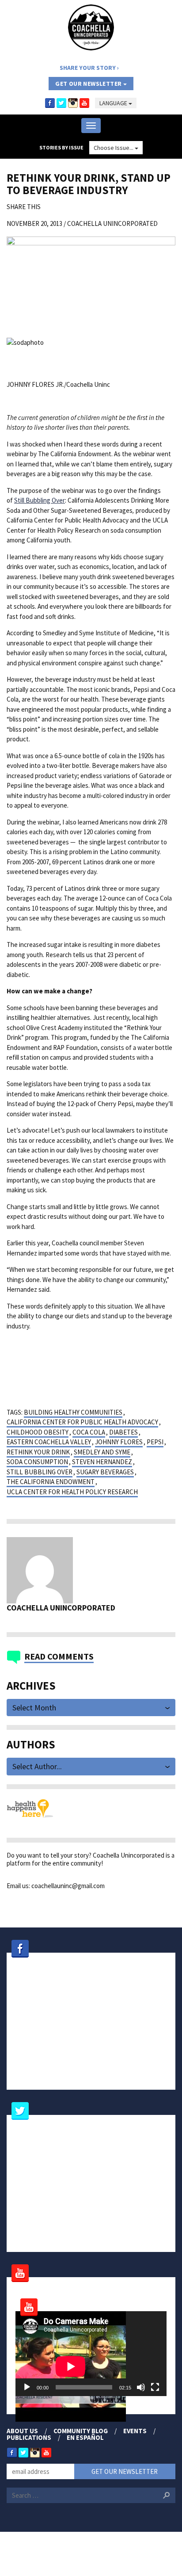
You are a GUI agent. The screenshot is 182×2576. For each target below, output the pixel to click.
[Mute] (141, 2387)
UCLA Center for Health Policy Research (72, 1492)
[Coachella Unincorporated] (91, 27)
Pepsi (155, 1442)
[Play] (27, 2387)
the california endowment (51, 1482)
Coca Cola (89, 1432)
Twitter (61, 103)
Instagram (73, 103)
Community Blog (81, 2431)
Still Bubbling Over (40, 500)
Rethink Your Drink (38, 1452)
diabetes (123, 1432)
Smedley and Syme (102, 1452)
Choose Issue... (114, 148)
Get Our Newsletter (89, 84)
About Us (22, 2431)
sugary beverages (105, 1472)
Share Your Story (88, 68)
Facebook (50, 103)
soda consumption (37, 1462)
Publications (29, 2437)
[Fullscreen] (155, 2387)
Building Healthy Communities (73, 1412)
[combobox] (91, 1707)
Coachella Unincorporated (112, 223)
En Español (85, 2437)
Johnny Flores (119, 1442)
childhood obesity (38, 1432)
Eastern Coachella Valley (49, 1442)
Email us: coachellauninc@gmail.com (56, 1886)
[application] (91, 2354)
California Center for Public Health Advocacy (82, 1422)
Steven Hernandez (102, 1462)
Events (135, 2431)
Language (114, 103)
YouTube (84, 103)
